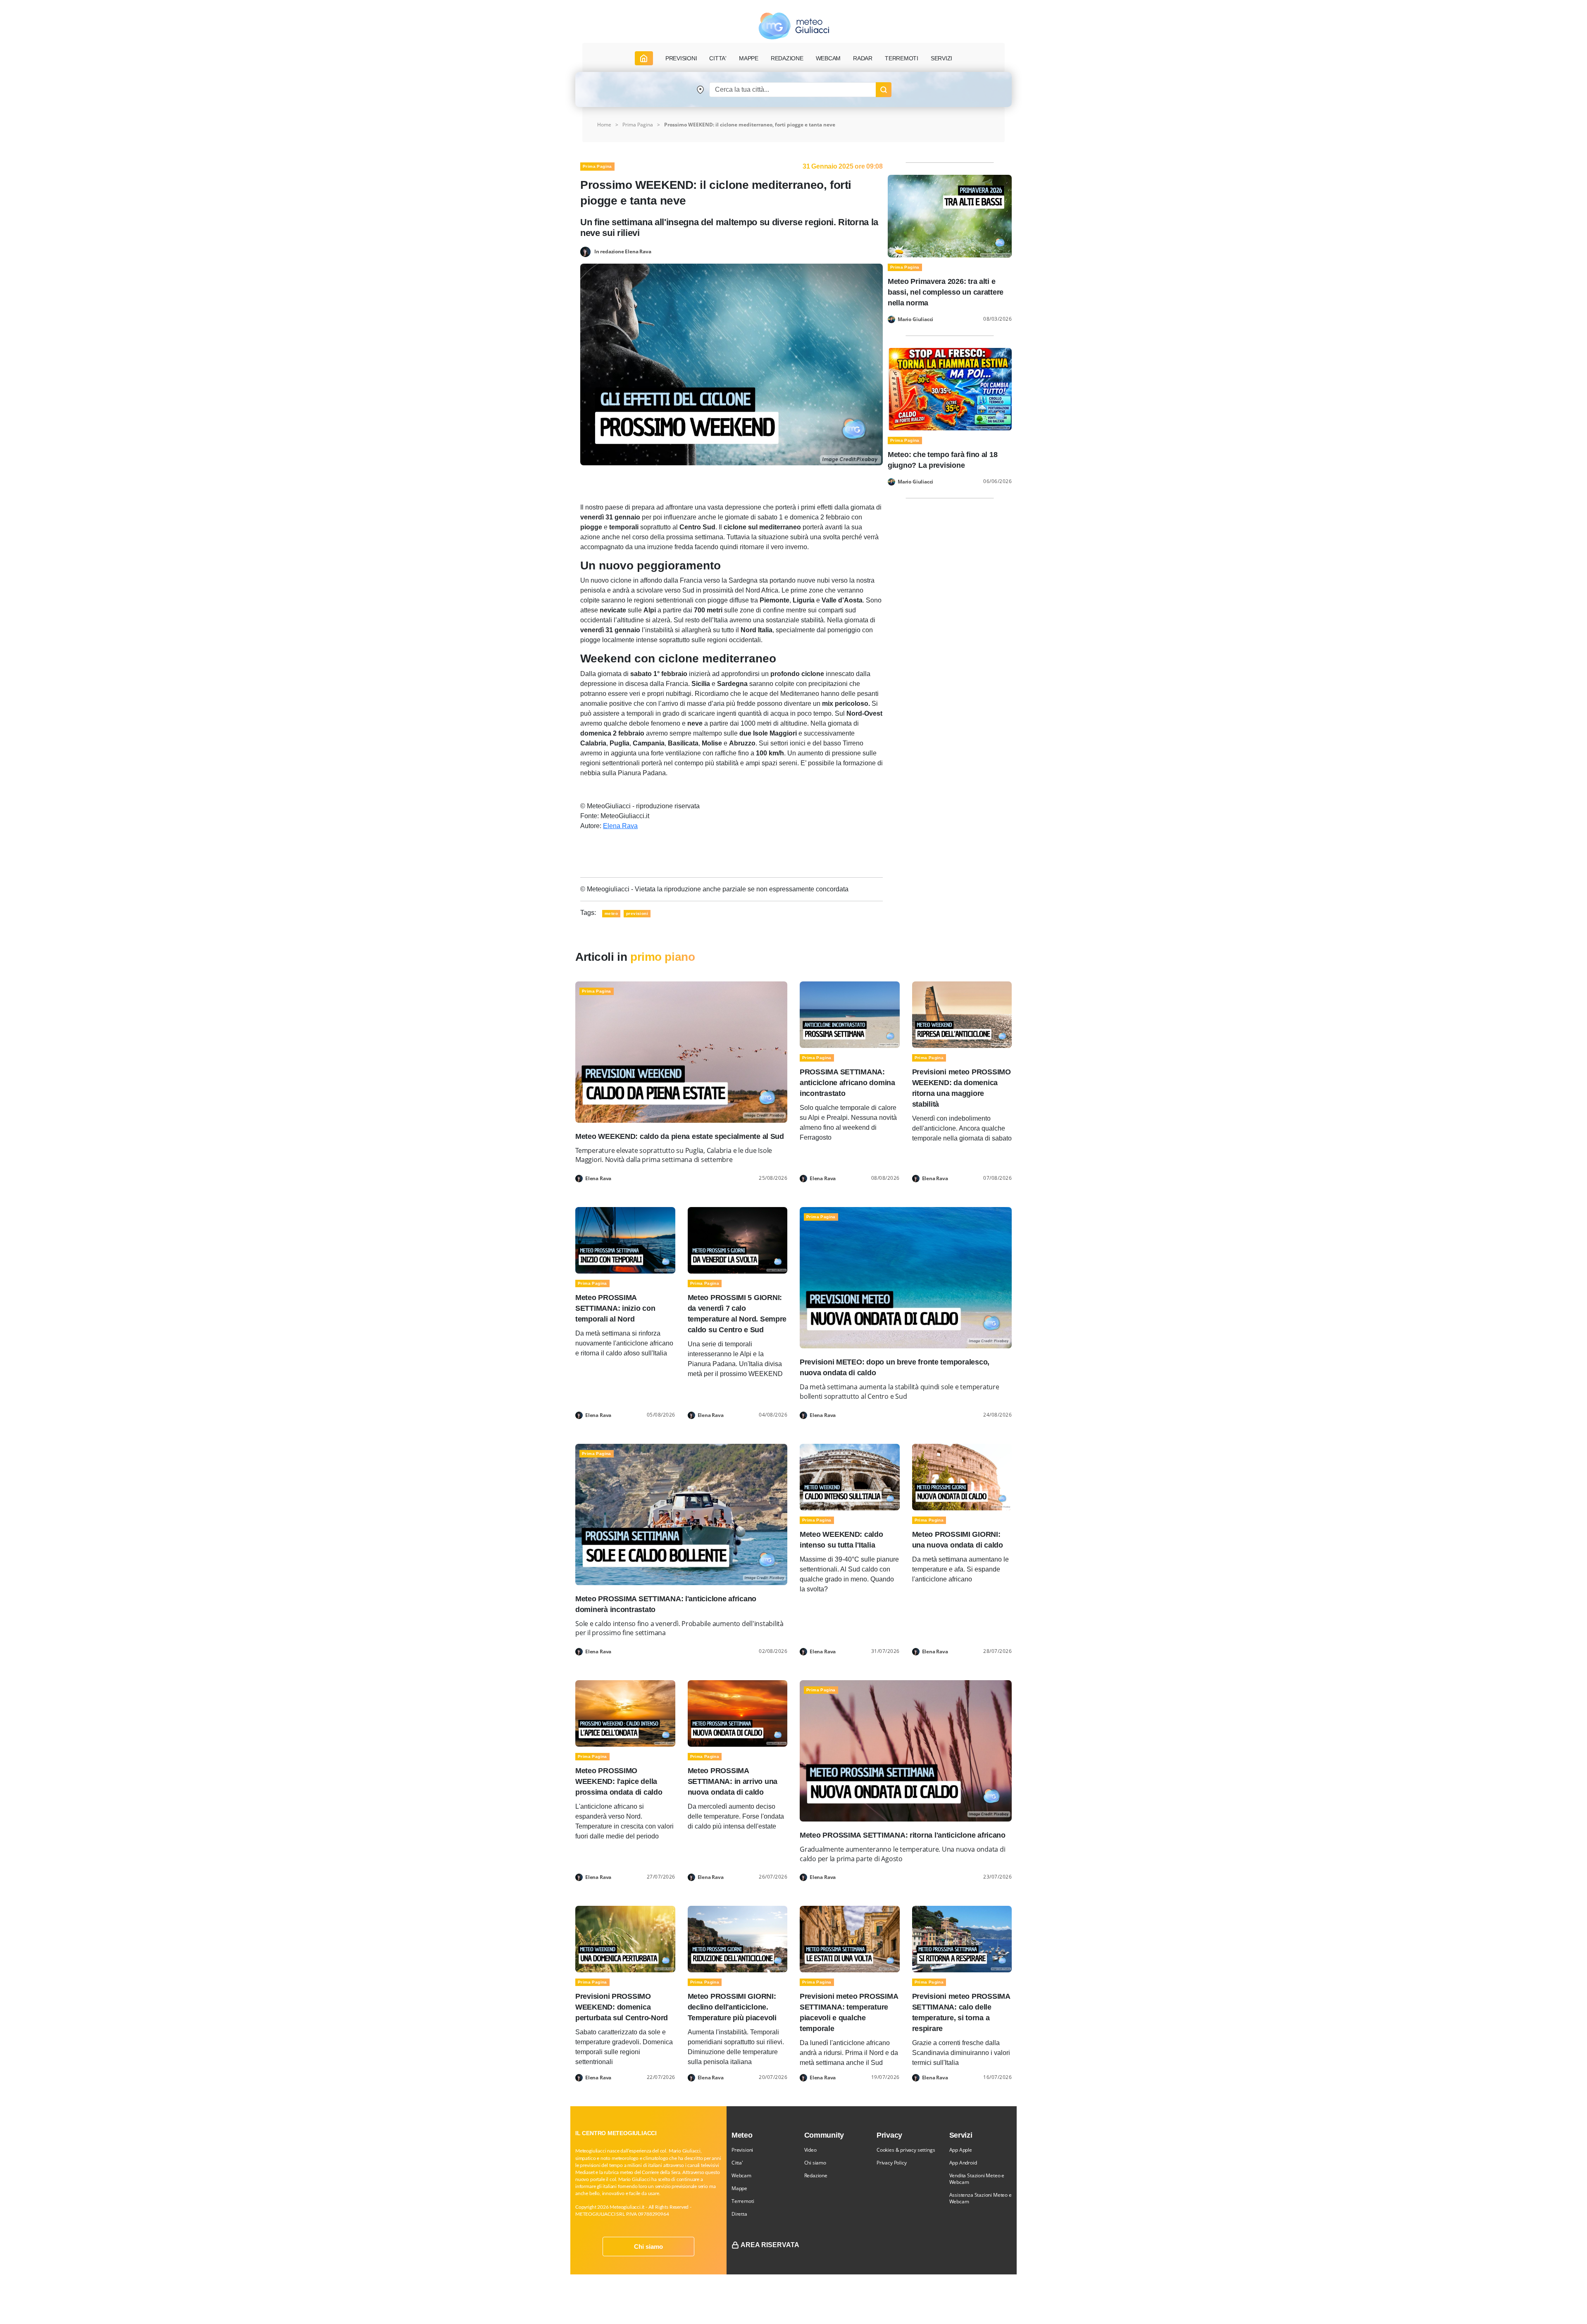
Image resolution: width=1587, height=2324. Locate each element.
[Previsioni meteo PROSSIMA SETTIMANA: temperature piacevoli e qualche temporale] (850, 1939)
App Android (963, 2163)
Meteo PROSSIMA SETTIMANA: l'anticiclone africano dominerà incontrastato (666, 1604)
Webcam (828, 58)
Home (604, 125)
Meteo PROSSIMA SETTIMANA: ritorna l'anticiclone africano (903, 1835)
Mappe (739, 2188)
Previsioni (742, 2150)
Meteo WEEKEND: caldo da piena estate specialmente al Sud (680, 1136)
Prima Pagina (638, 125)
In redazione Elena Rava (623, 251)
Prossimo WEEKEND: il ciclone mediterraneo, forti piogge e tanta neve (750, 125)
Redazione (816, 2175)
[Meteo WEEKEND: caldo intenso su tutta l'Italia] (850, 1476)
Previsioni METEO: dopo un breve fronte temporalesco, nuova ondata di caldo (895, 1367)
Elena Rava (620, 826)
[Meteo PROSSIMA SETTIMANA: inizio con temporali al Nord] (625, 1240)
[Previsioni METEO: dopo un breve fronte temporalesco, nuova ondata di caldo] (906, 1277)
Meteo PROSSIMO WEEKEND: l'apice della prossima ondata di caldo (619, 1781)
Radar (863, 58)
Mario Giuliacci (915, 319)
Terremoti (743, 2201)
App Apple (961, 2150)
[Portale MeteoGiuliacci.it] (794, 26)
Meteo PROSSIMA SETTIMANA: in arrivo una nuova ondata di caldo (733, 1781)
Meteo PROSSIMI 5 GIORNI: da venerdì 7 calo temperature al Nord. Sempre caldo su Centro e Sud (737, 1314)
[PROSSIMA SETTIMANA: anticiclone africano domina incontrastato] (850, 1014)
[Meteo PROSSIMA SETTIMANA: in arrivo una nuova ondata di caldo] (738, 1713)
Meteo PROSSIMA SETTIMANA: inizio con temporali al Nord (615, 1308)
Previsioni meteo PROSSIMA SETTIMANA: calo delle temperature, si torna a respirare (961, 2012)
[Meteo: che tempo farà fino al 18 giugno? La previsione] (950, 389)
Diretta (739, 2214)
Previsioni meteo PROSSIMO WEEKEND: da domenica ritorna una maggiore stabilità (961, 1088)
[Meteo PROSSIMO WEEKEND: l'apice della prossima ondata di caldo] (625, 1713)
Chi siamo (648, 2247)
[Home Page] (644, 58)
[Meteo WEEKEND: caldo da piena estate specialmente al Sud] (681, 1051)
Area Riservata (770, 2245)
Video (810, 2150)
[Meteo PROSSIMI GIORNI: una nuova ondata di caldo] (962, 1476)
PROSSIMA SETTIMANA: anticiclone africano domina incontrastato (847, 1083)
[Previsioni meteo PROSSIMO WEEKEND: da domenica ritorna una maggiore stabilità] (962, 1014)
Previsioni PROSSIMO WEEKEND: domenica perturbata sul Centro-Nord (622, 2007)
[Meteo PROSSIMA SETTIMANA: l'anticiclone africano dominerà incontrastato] (681, 1514)
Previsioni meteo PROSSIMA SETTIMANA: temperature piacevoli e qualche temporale (849, 2012)
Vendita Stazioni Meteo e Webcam (977, 2179)
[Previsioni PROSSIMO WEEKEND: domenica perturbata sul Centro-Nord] (625, 1939)
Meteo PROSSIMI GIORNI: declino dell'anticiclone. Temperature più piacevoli (732, 2007)
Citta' (737, 2163)
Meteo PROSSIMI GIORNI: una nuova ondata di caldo (958, 1540)
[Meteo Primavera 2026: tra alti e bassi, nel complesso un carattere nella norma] (950, 215)
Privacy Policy (891, 2163)
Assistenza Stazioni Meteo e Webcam (981, 2198)
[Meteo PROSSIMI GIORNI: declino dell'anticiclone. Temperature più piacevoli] (738, 1939)
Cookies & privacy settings (906, 2150)
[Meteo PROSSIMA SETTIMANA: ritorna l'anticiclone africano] (906, 1750)
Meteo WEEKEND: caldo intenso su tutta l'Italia (841, 1540)
